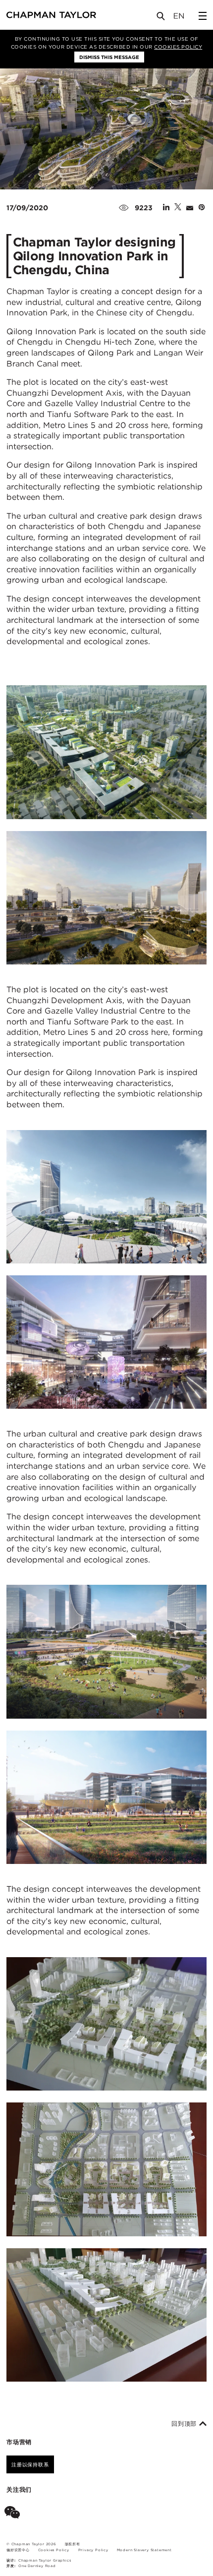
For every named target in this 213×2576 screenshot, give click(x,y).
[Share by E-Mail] (190, 208)
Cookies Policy (178, 47)
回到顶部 (185, 2424)
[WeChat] (14, 2514)
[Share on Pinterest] (202, 208)
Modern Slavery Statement (144, 2550)
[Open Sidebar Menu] (203, 16)
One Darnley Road (37, 2566)
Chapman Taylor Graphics (45, 2560)
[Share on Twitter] (178, 208)
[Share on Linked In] (166, 208)
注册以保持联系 (30, 2464)
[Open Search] (161, 18)
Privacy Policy (93, 2550)
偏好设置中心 (18, 2550)
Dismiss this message (109, 57)
